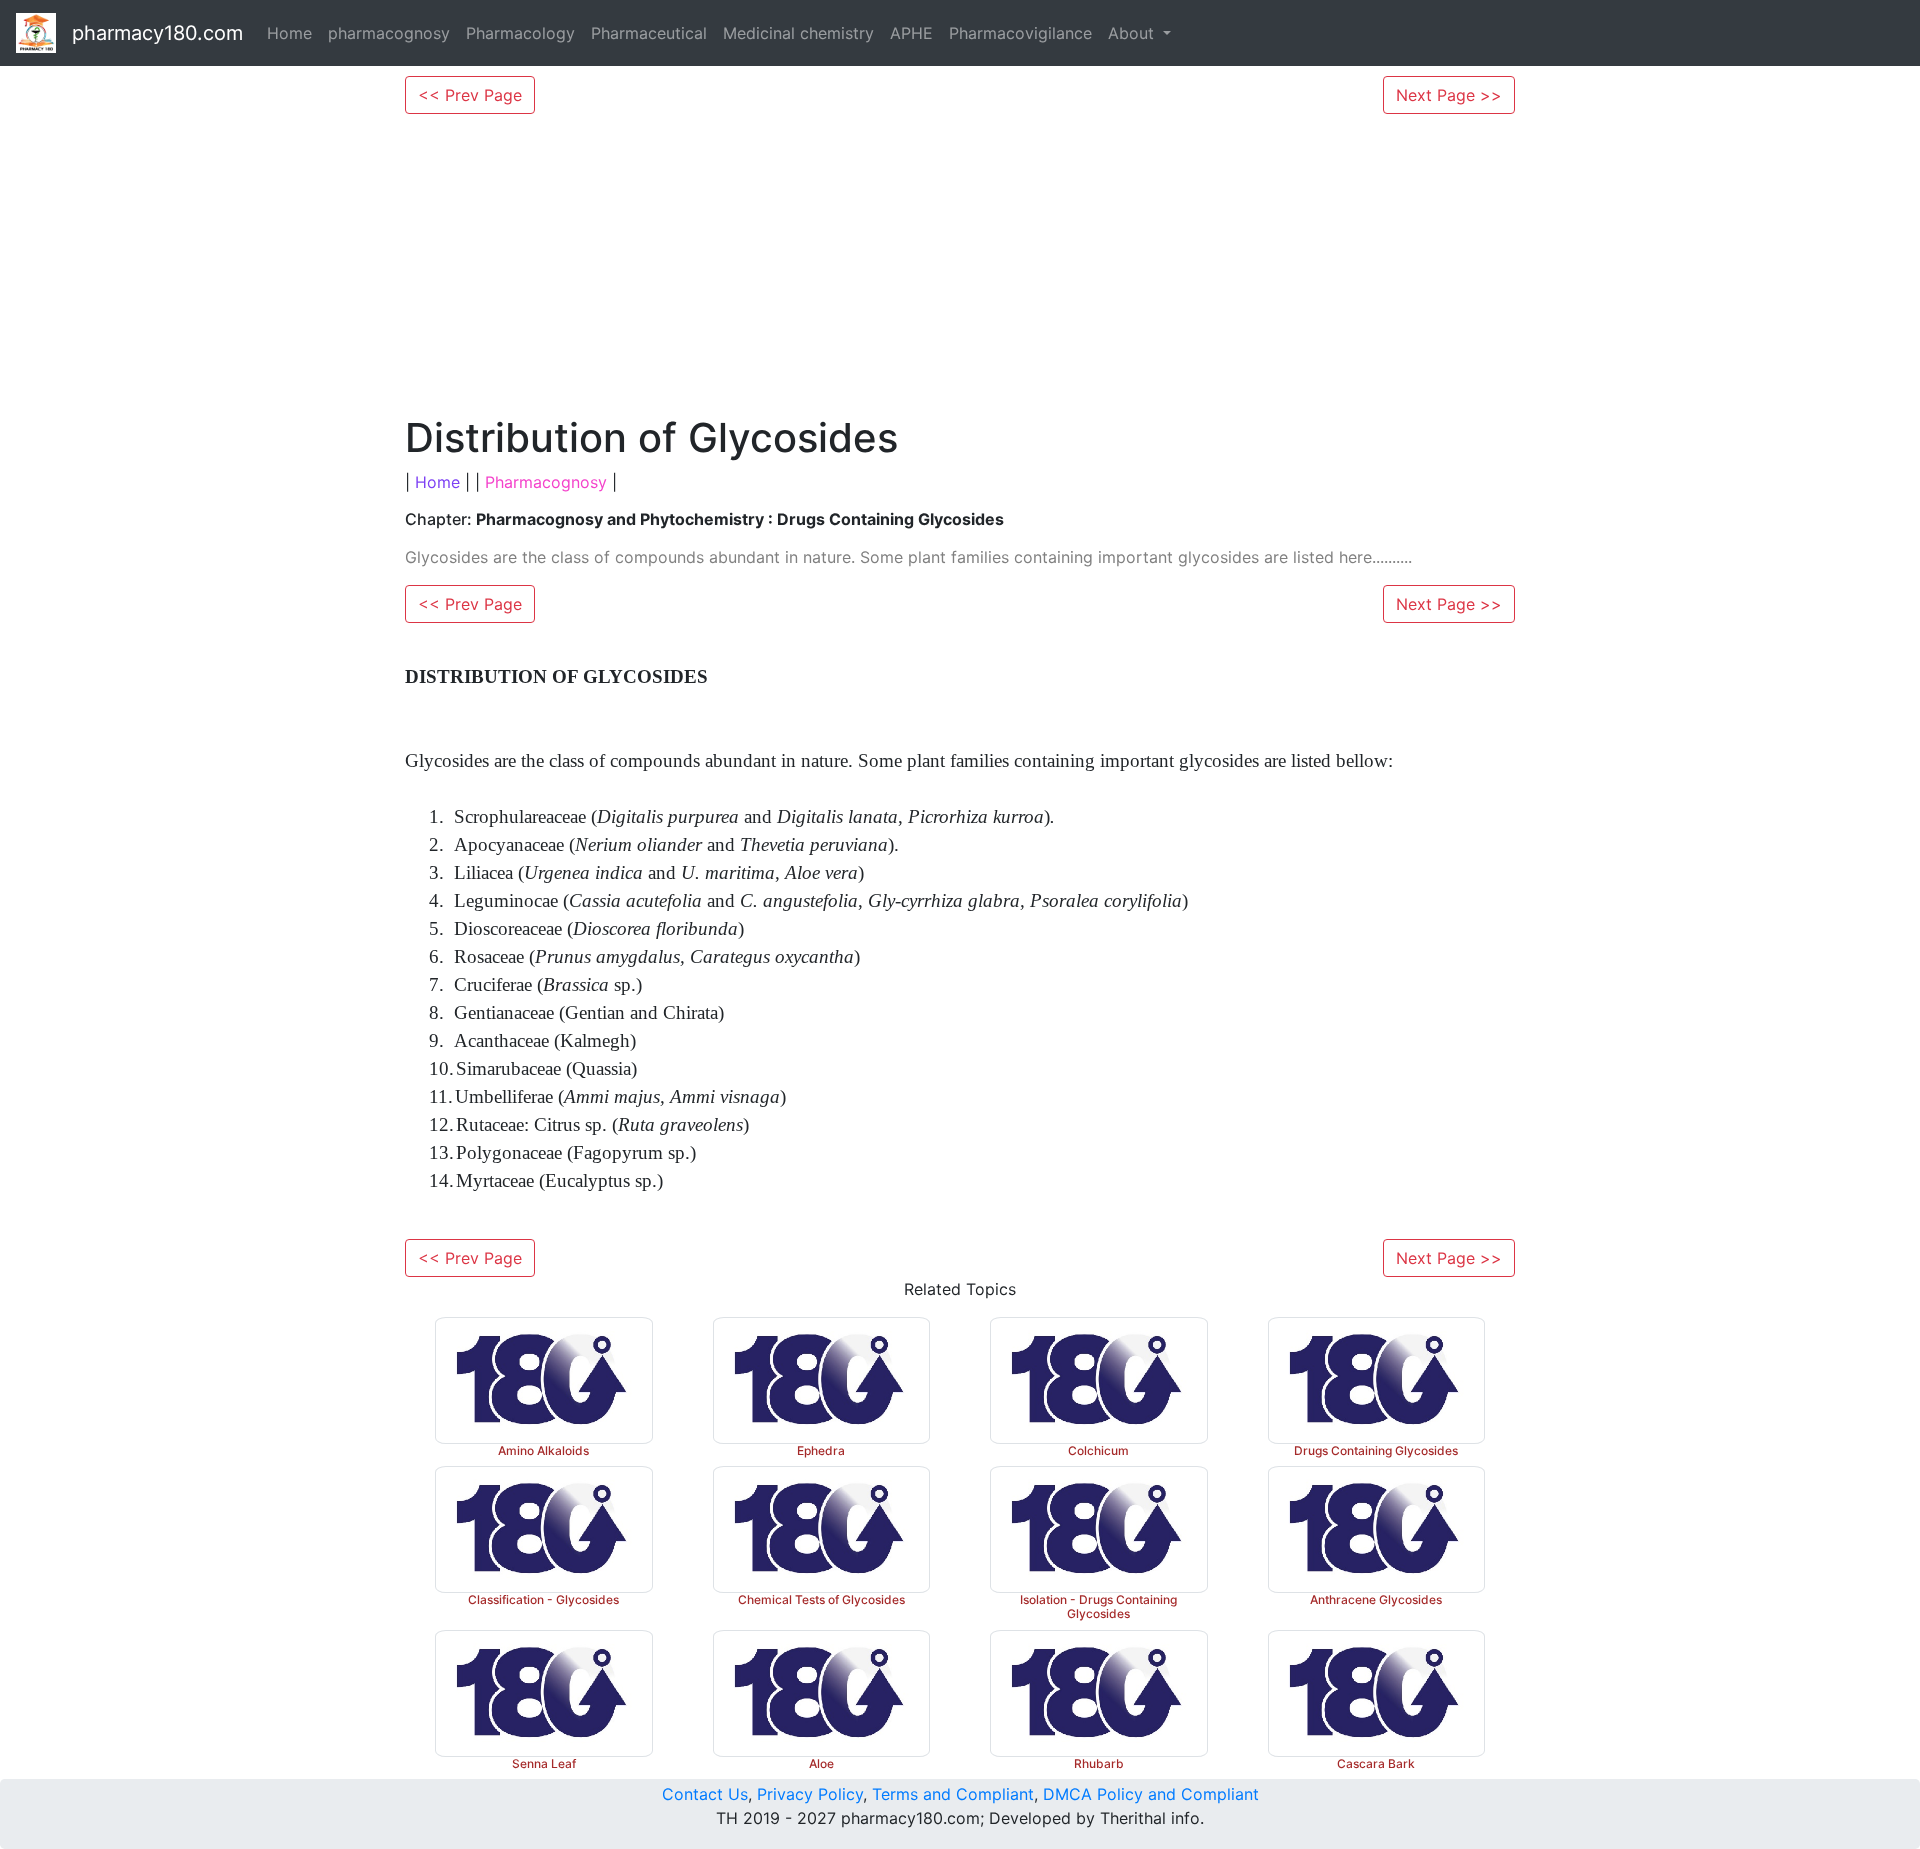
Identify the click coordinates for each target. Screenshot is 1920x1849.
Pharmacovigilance (1020, 33)
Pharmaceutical (649, 33)
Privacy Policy (810, 1794)
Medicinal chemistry (798, 33)
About (1133, 33)
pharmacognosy (389, 33)
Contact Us (705, 1794)
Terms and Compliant (953, 1794)
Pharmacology (520, 33)
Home (289, 33)
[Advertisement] (960, 264)
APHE (911, 33)
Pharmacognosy (546, 482)
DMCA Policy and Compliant (1151, 1794)
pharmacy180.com (157, 33)
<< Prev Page (470, 95)
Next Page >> (1449, 95)
